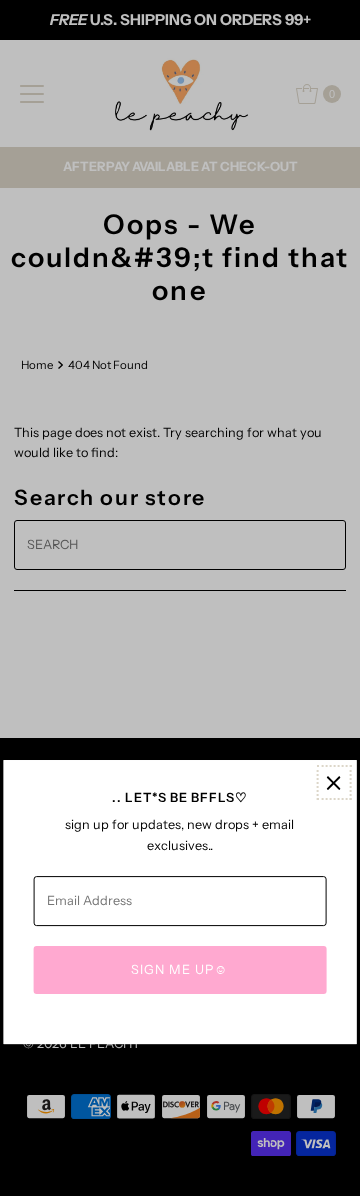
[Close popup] (333, 782)
